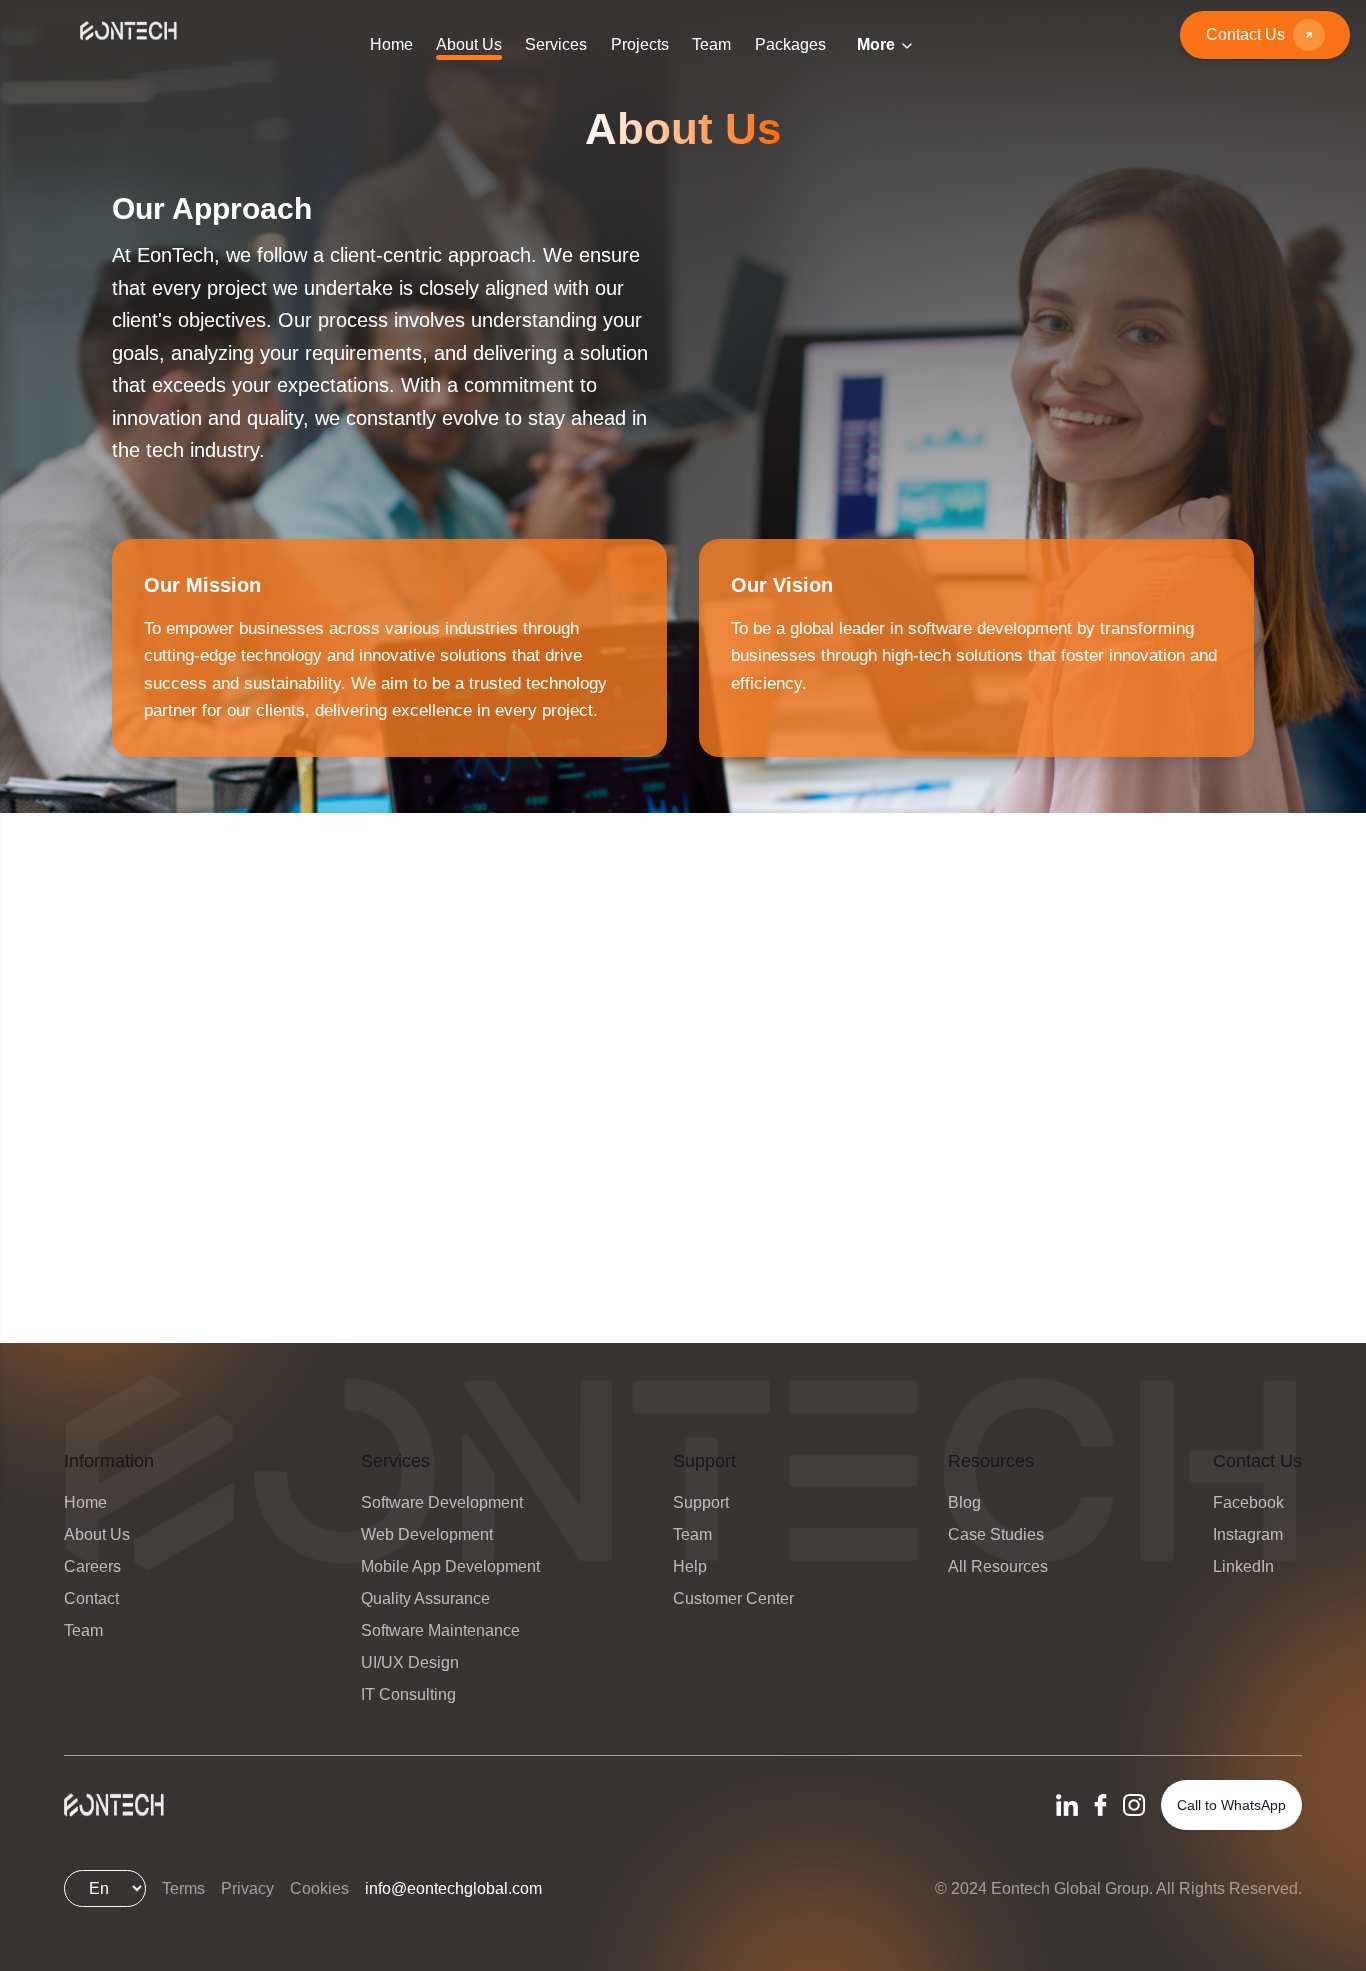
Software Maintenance (440, 1630)
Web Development (427, 1534)
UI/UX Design (410, 1662)
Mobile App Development (450, 1566)
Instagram (1248, 1534)
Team (83, 1630)
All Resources (998, 1566)
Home (85, 1502)
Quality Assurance (425, 1598)
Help (690, 1566)
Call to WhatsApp (1231, 1805)
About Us (97, 1534)
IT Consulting (408, 1694)
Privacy (247, 1888)
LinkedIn (1243, 1566)
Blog (964, 1502)
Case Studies (996, 1534)
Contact (91, 1598)
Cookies (319, 1888)
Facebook (1248, 1502)
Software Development (442, 1502)
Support (701, 1502)
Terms (183, 1888)
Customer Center (733, 1598)
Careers (92, 1566)
